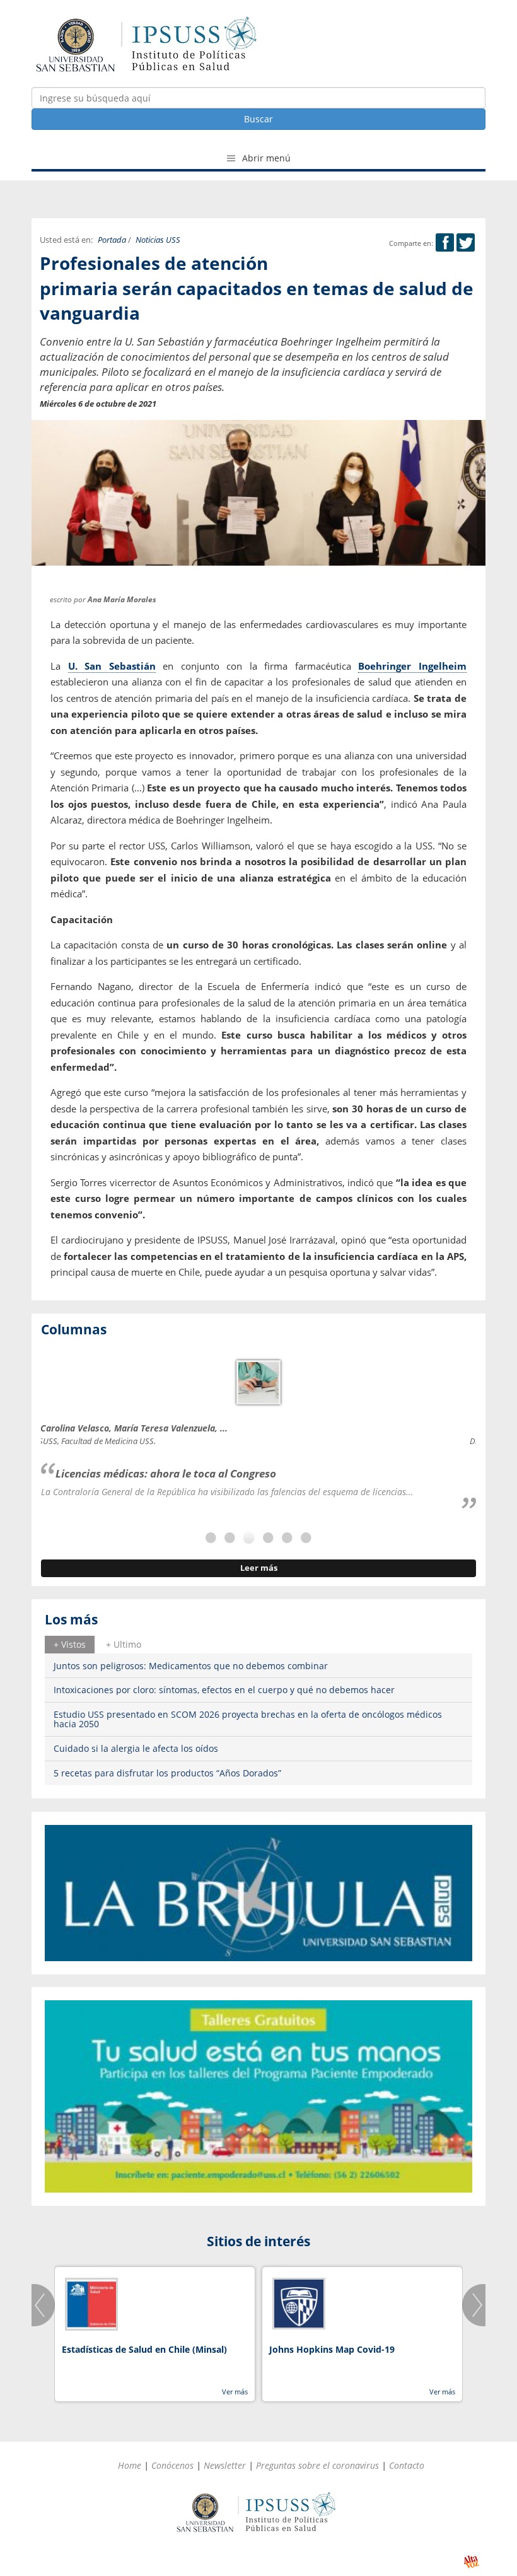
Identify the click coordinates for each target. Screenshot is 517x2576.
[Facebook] (445, 243)
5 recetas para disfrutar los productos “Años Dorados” (167, 1773)
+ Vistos (70, 1644)
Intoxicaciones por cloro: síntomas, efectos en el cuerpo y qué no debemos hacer (224, 1690)
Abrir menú (265, 158)
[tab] (70, 1645)
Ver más (235, 2392)
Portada (112, 240)
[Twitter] (466, 243)
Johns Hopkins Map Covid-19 (332, 2349)
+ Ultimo (124, 1644)
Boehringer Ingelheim (412, 666)
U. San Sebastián (112, 666)
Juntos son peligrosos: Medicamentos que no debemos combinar (191, 1666)
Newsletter (225, 2465)
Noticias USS (158, 240)
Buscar (258, 119)
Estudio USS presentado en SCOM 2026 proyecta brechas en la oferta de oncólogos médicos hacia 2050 (248, 1719)
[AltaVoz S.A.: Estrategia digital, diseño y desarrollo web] (471, 2562)
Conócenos (172, 2465)
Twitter (466, 242)
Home (130, 2465)
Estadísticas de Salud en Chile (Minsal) (144, 2349)
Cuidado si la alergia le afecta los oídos (136, 1748)
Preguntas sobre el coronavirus (317, 2465)
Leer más (259, 1568)
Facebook (445, 242)
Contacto (407, 2465)
